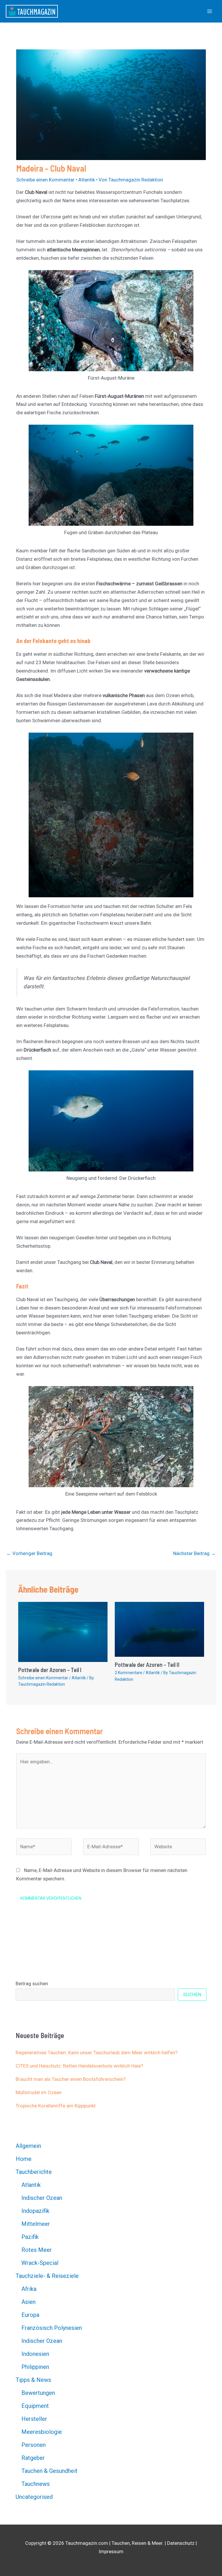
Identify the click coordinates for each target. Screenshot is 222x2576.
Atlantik (87, 180)
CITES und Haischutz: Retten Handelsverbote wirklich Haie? (79, 2066)
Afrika (29, 2289)
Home (24, 2159)
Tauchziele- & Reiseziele (47, 2276)
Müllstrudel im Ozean (39, 2092)
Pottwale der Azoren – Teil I (50, 1670)
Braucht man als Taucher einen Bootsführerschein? (71, 2079)
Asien (28, 2302)
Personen (34, 2445)
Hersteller (34, 2419)
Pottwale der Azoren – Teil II (147, 1665)
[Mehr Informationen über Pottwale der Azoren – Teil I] (63, 1632)
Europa (30, 2315)
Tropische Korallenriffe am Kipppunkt (56, 2106)
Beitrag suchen (32, 1983)
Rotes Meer (37, 2250)
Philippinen (35, 2367)
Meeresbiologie (42, 2432)
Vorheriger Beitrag (29, 1553)
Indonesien (35, 2354)
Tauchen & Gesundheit (49, 2471)
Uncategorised (34, 2497)
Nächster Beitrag (194, 1553)
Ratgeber (33, 2458)
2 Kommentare (128, 1673)
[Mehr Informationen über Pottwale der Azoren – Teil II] (159, 1629)
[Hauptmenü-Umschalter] (210, 11)
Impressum (111, 2551)
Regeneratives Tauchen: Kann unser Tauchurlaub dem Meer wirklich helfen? (97, 2053)
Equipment (35, 2406)
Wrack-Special (40, 2263)
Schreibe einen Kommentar (45, 180)
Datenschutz (181, 2543)
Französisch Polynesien (52, 2328)
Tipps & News (33, 2380)
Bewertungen (38, 2393)
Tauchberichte (34, 2172)
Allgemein (28, 2146)
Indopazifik (35, 2211)
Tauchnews (36, 2484)
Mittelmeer (36, 2224)
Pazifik (30, 2237)
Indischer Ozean (42, 2198)
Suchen (192, 1994)
